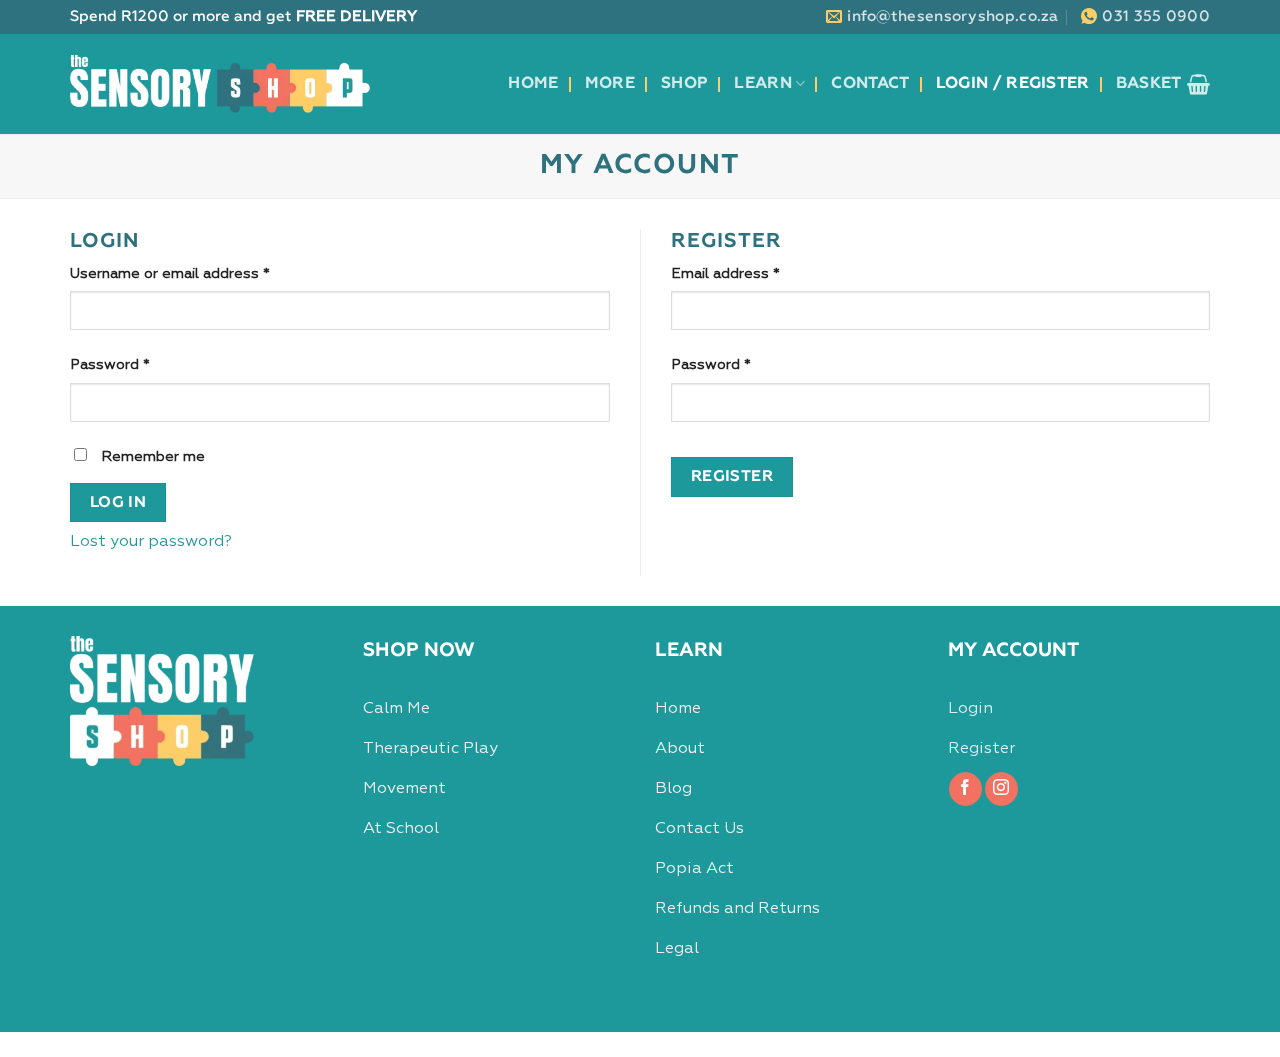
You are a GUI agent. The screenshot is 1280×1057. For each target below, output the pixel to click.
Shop (684, 84)
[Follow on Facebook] (965, 789)
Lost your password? (151, 542)
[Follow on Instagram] (1001, 789)
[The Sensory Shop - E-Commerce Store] (220, 83)
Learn (763, 84)
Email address (756, 273)
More (610, 84)
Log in (118, 502)
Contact (870, 84)
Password (141, 364)
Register (732, 476)
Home (533, 84)
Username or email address (201, 273)
